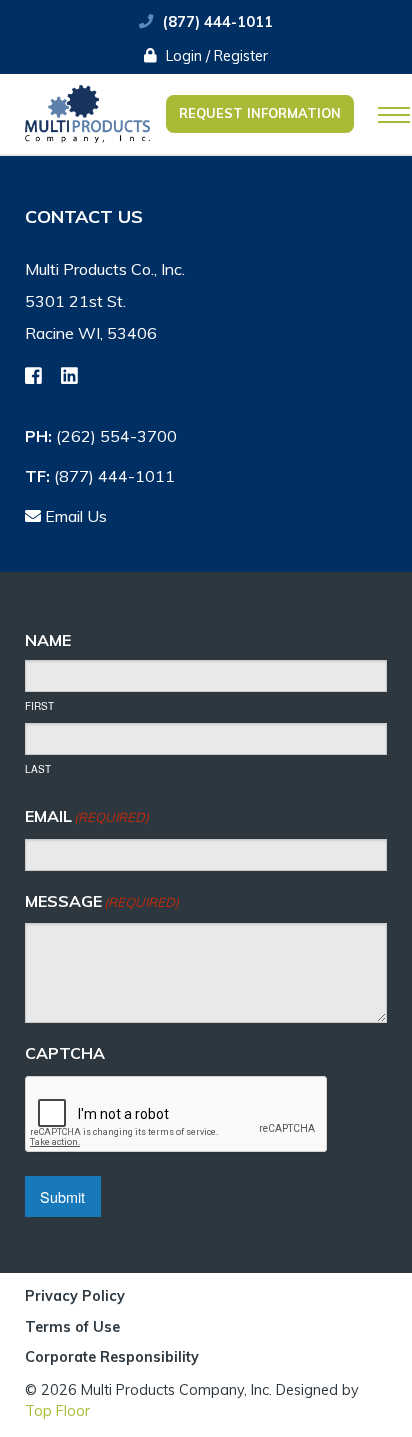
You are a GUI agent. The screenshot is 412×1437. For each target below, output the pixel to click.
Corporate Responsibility (112, 1357)
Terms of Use (72, 1328)
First (39, 706)
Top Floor (57, 1411)
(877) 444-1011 (218, 22)
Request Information (260, 113)
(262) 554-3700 (116, 436)
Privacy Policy (75, 1297)
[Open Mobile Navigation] (394, 115)
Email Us (74, 516)
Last (38, 769)
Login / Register (215, 56)
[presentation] (177, 1115)
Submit (62, 1196)
